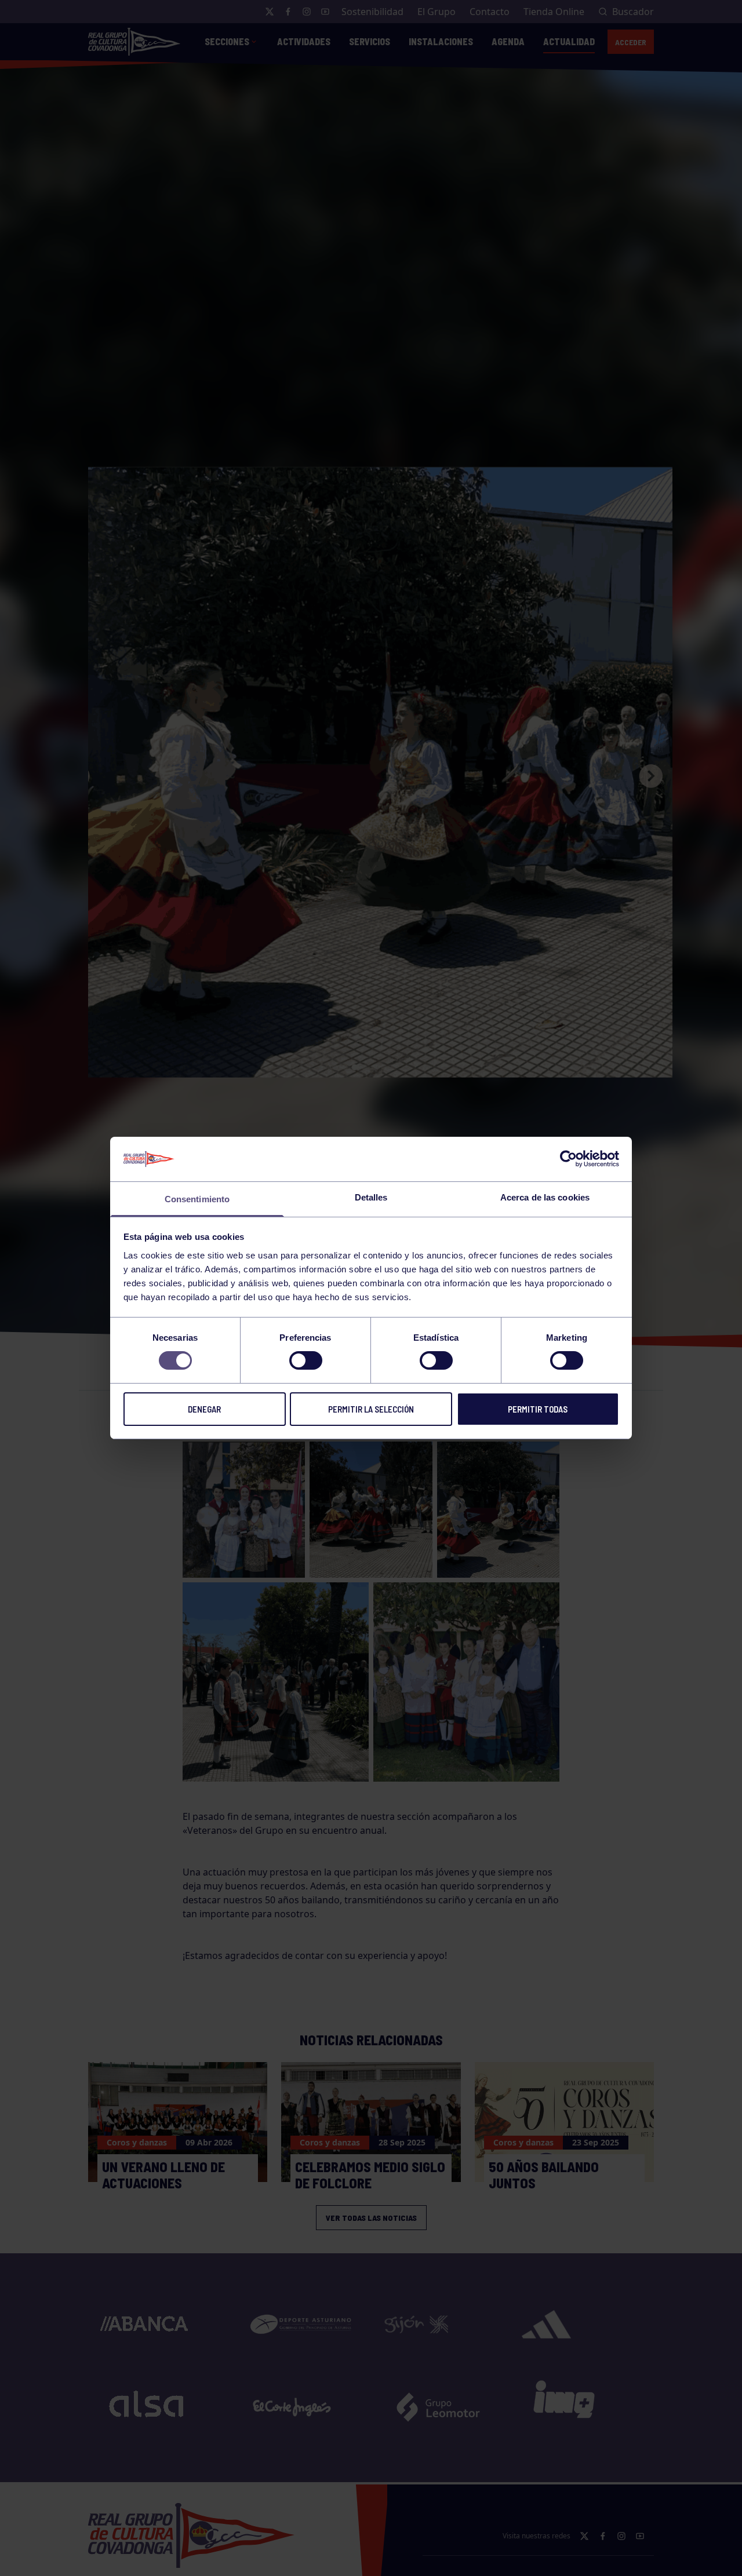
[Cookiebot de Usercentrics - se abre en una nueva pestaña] (568, 1159)
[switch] (306, 1360)
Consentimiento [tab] (197, 1199)
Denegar (204, 1409)
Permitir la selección (371, 1409)
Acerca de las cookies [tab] (545, 1197)
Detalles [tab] (371, 1197)
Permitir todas (538, 1409)
